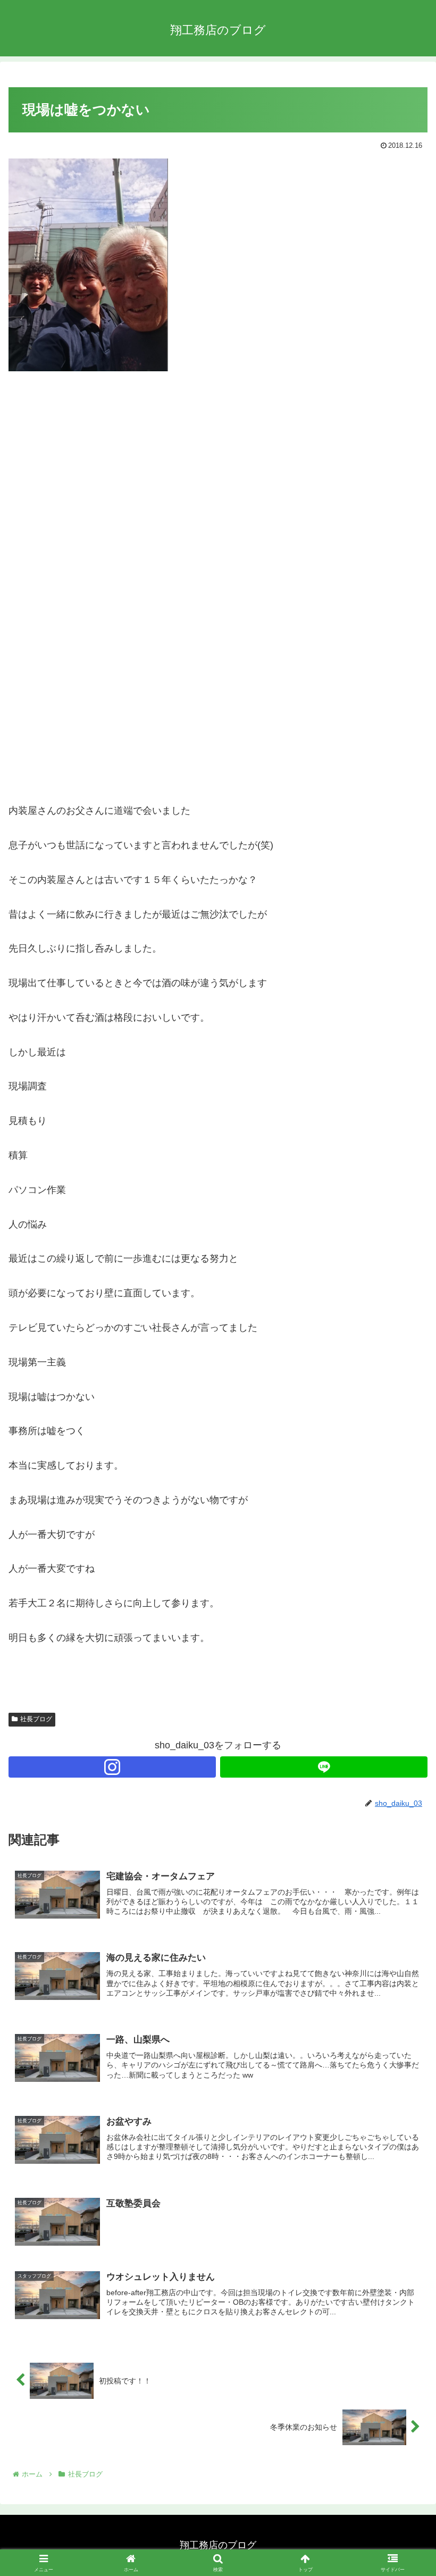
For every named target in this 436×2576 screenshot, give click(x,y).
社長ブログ (36, 1719)
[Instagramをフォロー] (112, 1767)
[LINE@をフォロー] (324, 1767)
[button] (403, 1817)
